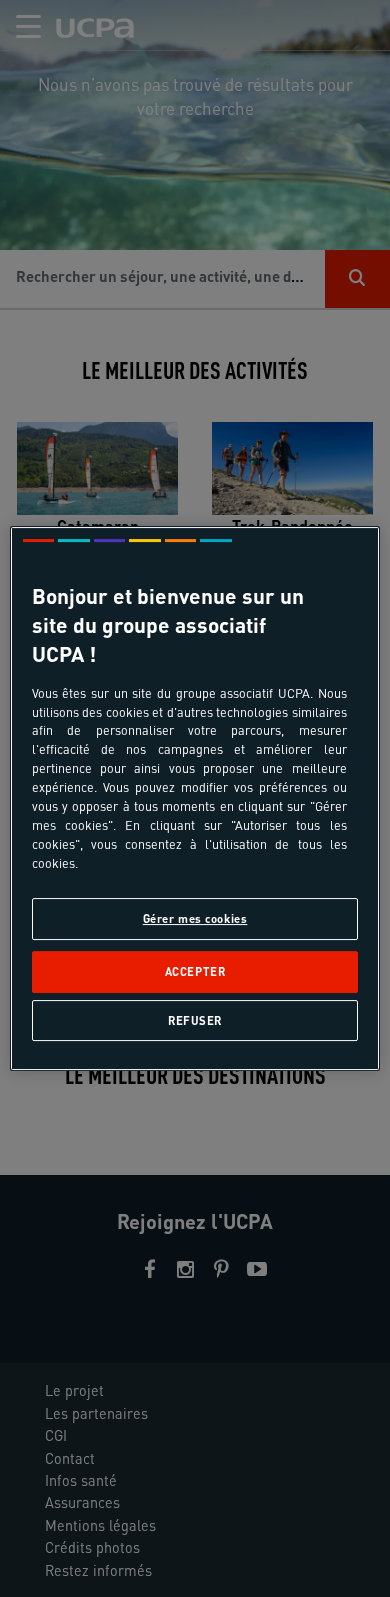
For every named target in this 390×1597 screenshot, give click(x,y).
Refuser (195, 1020)
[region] (195, 799)
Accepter (195, 972)
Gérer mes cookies (195, 918)
